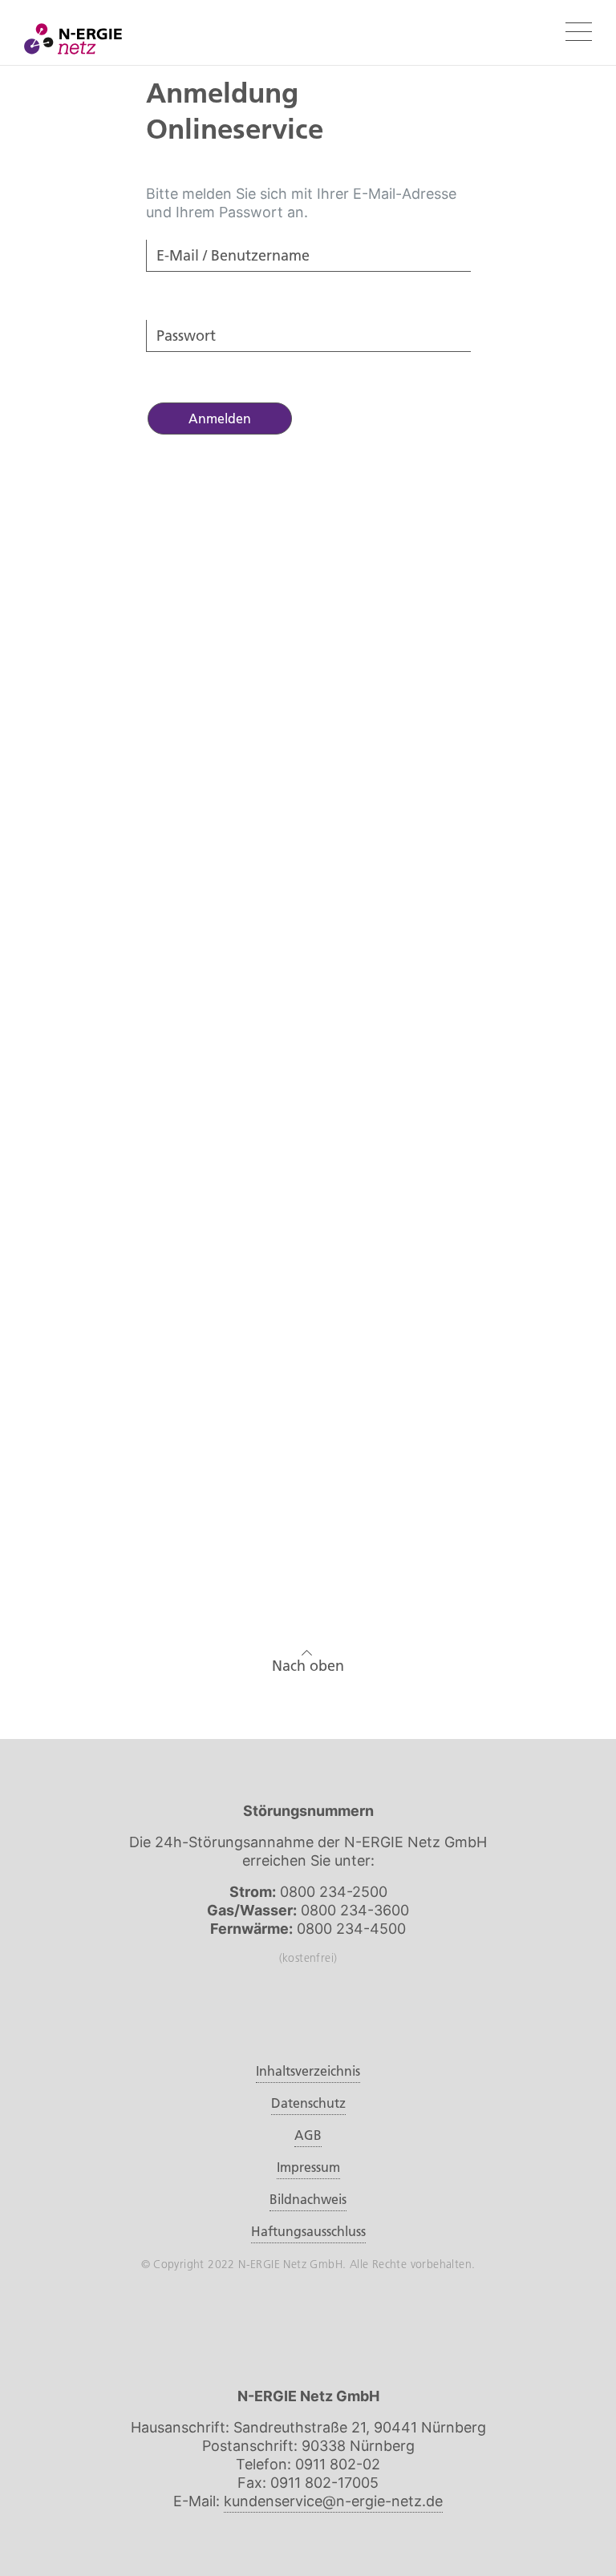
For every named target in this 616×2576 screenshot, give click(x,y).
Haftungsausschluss (308, 2231)
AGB (308, 2135)
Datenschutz (308, 2103)
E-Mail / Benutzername (211, 282)
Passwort (178, 362)
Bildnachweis (308, 2199)
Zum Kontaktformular (308, 1517)
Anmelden (220, 419)
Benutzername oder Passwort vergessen (251, 544)
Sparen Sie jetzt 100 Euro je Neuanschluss (272, 1104)
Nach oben (308, 1666)
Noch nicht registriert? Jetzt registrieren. (252, 587)
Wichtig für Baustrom (205, 1146)
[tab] (308, 1104)
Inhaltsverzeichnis (308, 2071)
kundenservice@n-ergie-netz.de (333, 2501)
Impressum (308, 2167)
